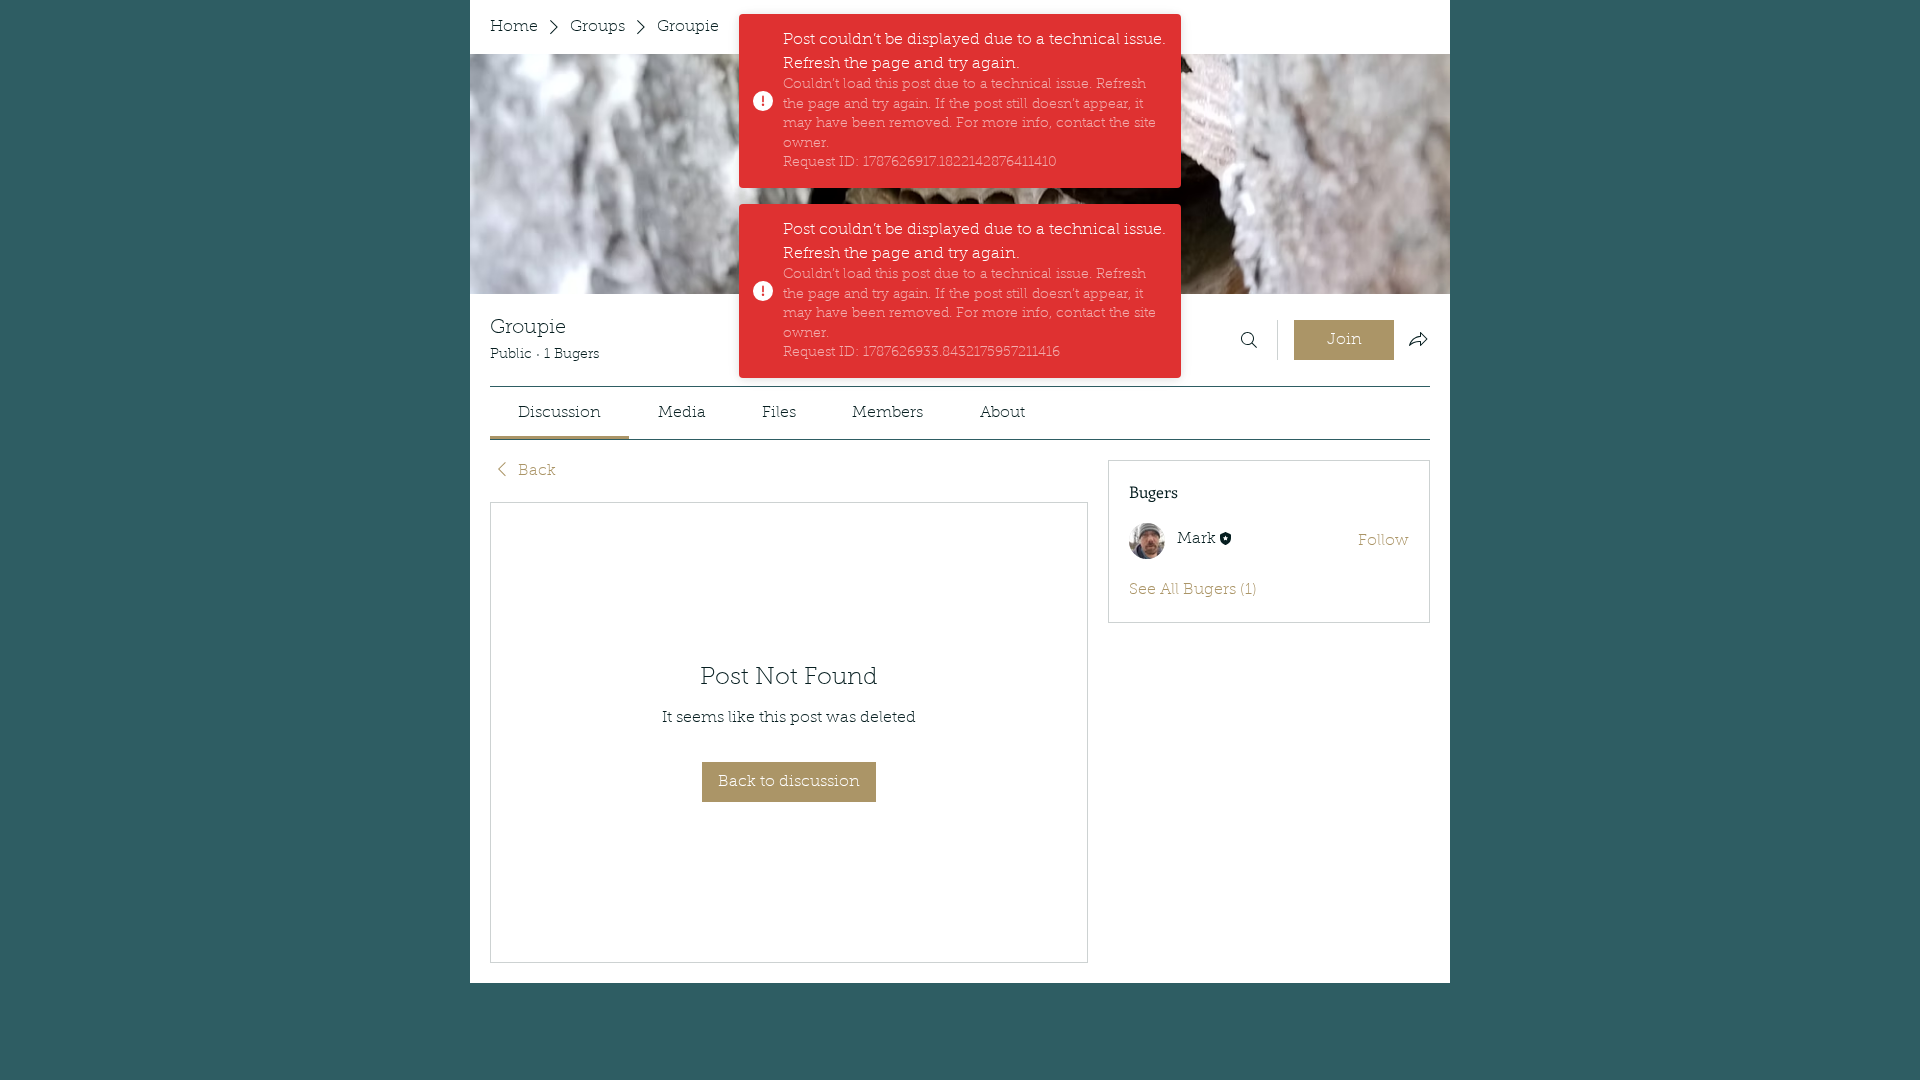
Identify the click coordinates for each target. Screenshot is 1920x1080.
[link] (559, 413)
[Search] (1249, 340)
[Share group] (1418, 339)
